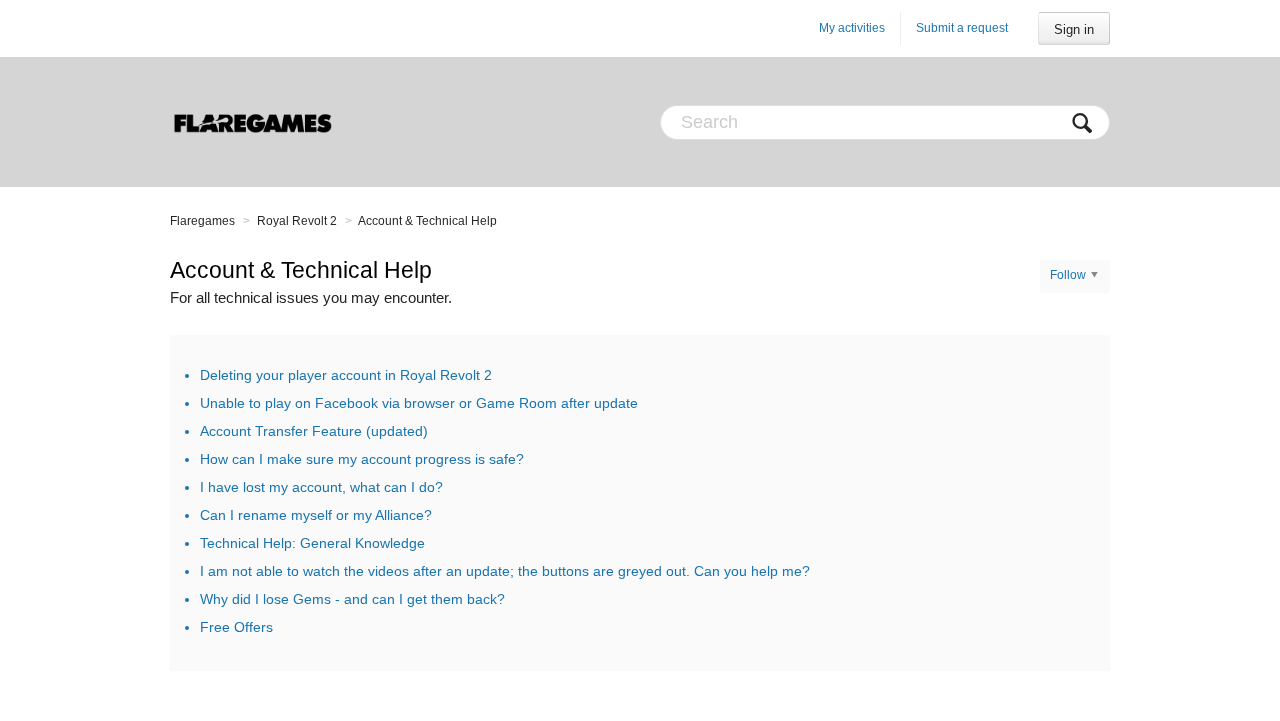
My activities (852, 28)
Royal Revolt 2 (297, 221)
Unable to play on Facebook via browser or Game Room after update (419, 403)
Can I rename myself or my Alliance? (316, 515)
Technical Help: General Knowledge (312, 543)
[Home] (252, 122)
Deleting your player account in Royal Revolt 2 (346, 375)
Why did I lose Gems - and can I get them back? (352, 599)
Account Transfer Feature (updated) (314, 431)
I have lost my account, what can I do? (321, 487)
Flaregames (202, 221)
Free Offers (236, 627)
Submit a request (962, 28)
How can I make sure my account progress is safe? (362, 459)
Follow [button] (1068, 275)
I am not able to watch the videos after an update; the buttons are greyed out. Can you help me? (505, 571)
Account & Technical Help (427, 221)
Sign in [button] (1074, 29)
